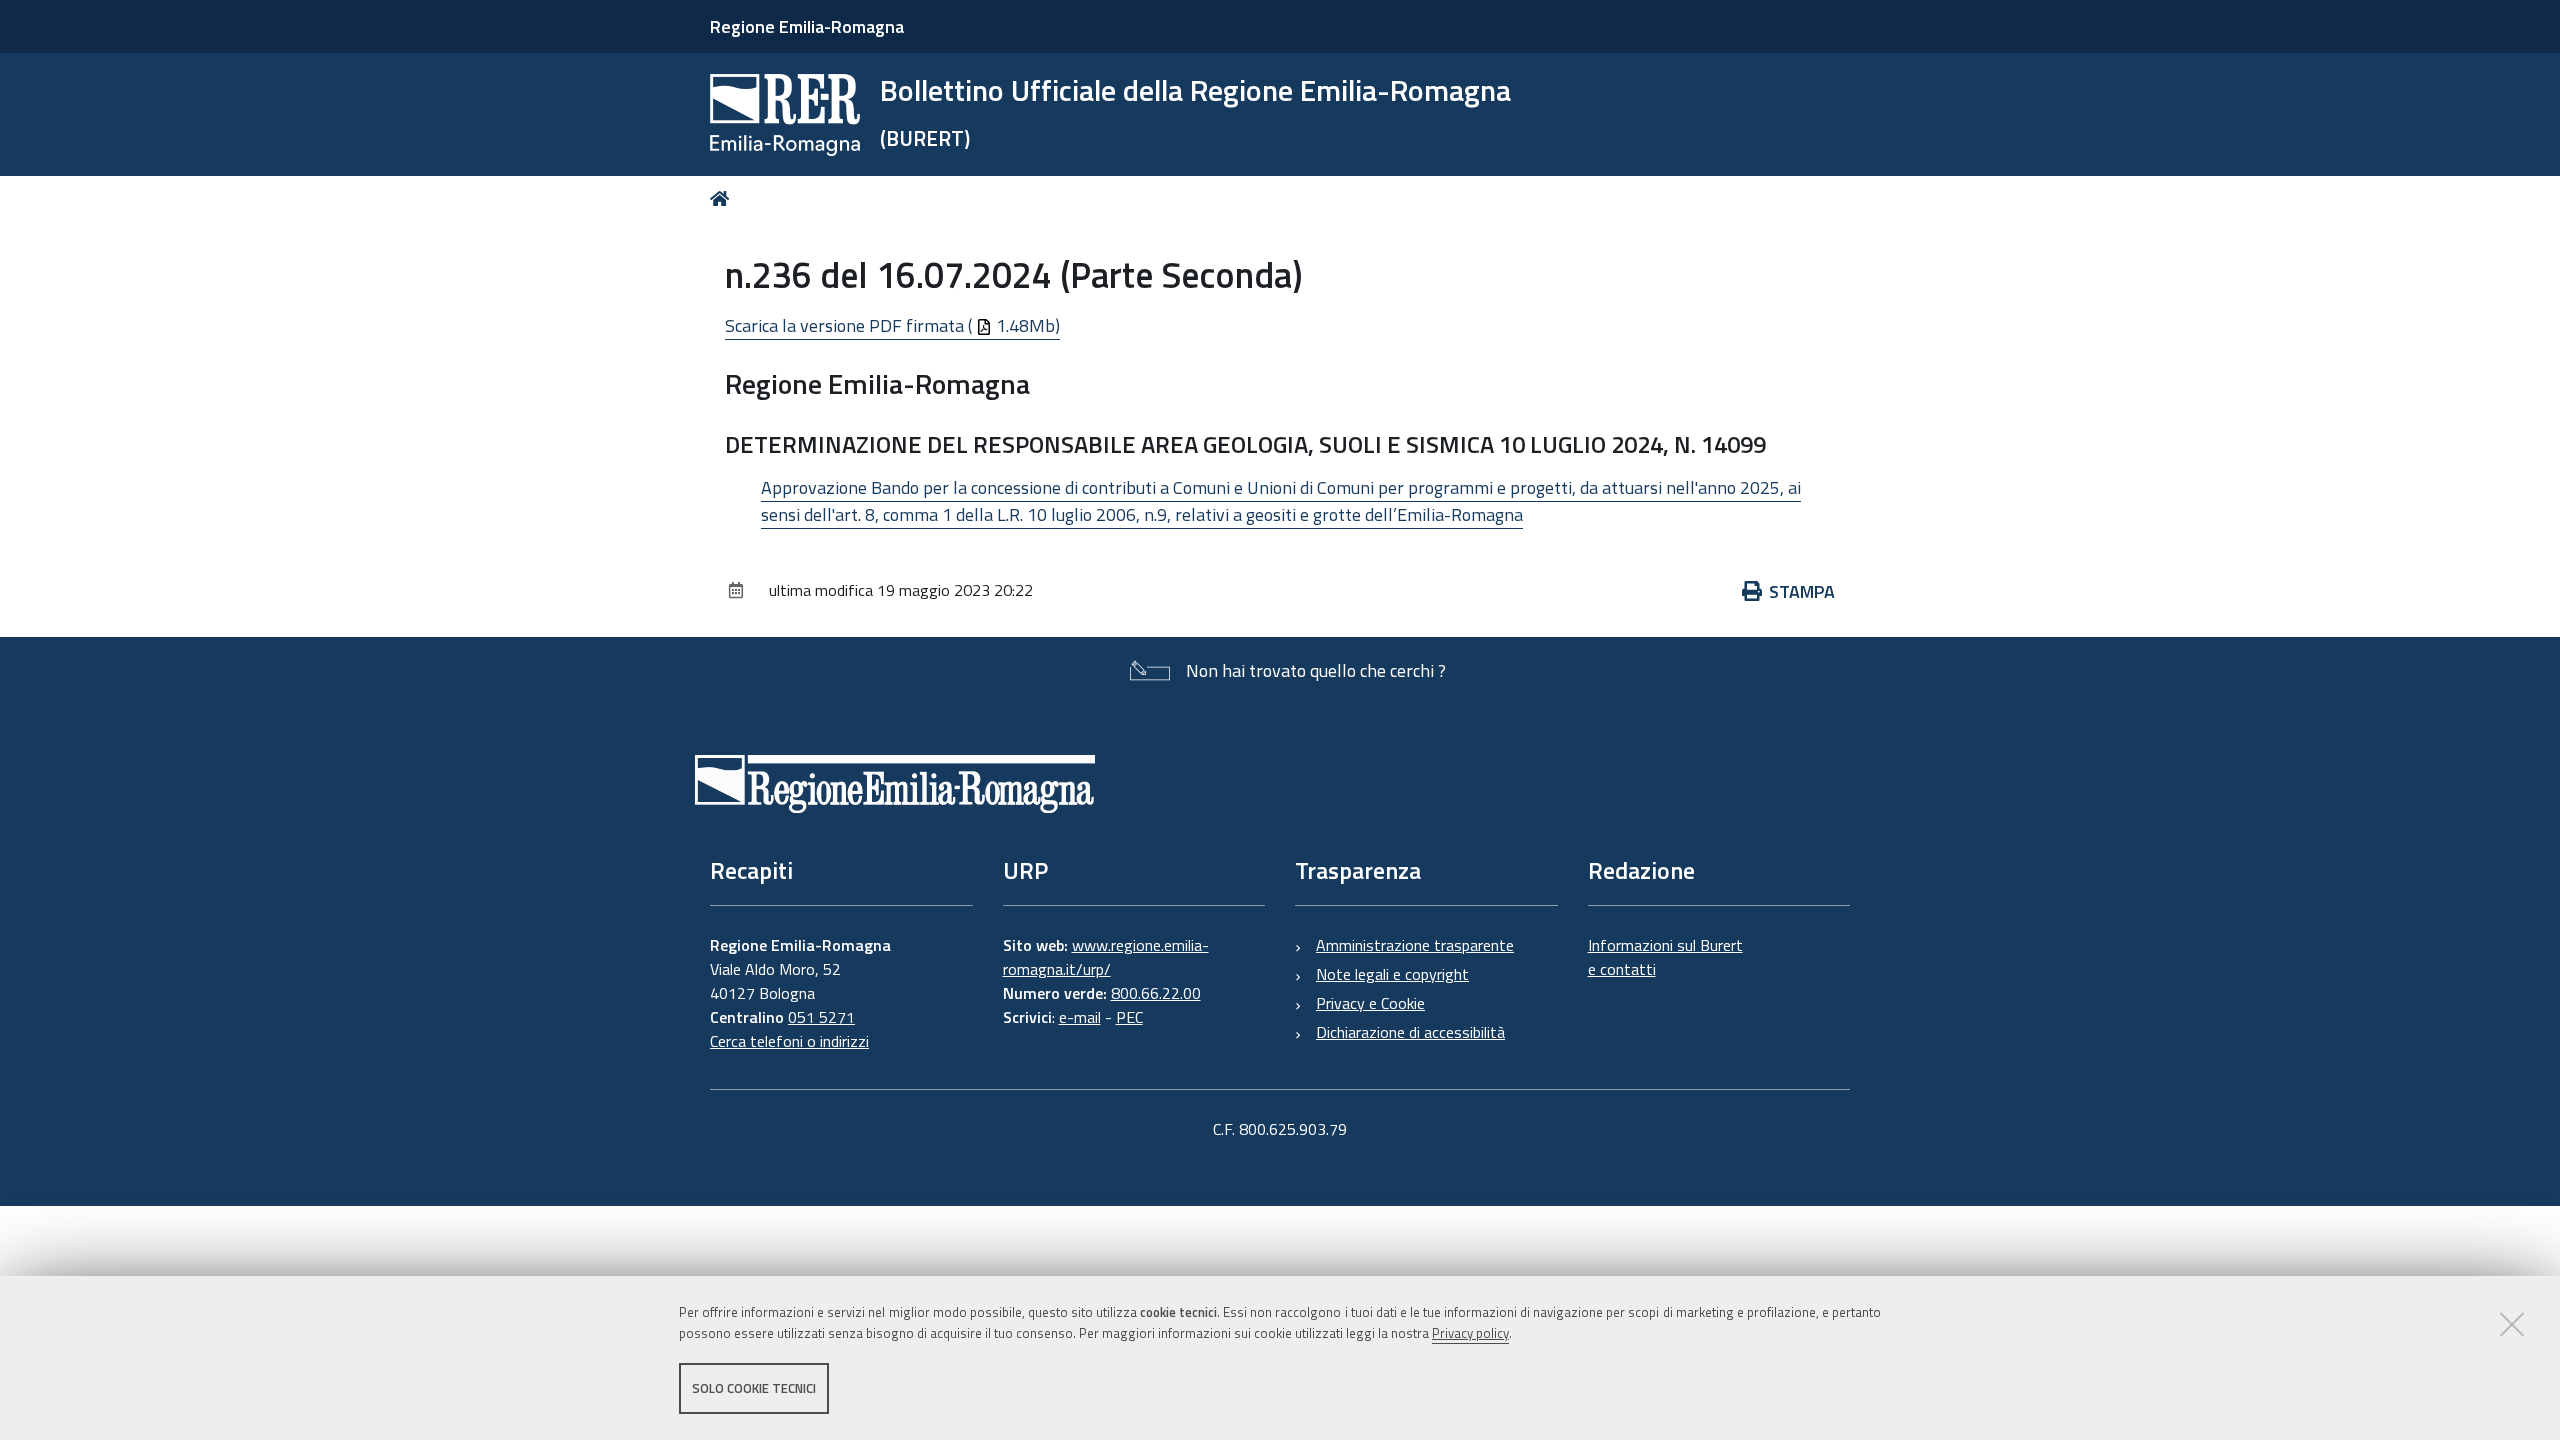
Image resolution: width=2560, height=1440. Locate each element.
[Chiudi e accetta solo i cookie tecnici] (2512, 1324)
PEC (1129, 1017)
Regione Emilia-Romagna (807, 26)
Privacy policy (1470, 1333)
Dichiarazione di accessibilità (1410, 1032)
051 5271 (821, 1017)
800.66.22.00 (1156, 993)
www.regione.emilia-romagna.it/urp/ (1106, 957)
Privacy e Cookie (1370, 1003)
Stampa (1802, 591)
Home (723, 198)
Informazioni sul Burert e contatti (1665, 957)
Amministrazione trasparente (1415, 945)
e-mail (1080, 1017)
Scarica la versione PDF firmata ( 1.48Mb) (892, 325)
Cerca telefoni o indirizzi (789, 1041)
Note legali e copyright (1392, 974)
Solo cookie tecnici (754, 1388)
